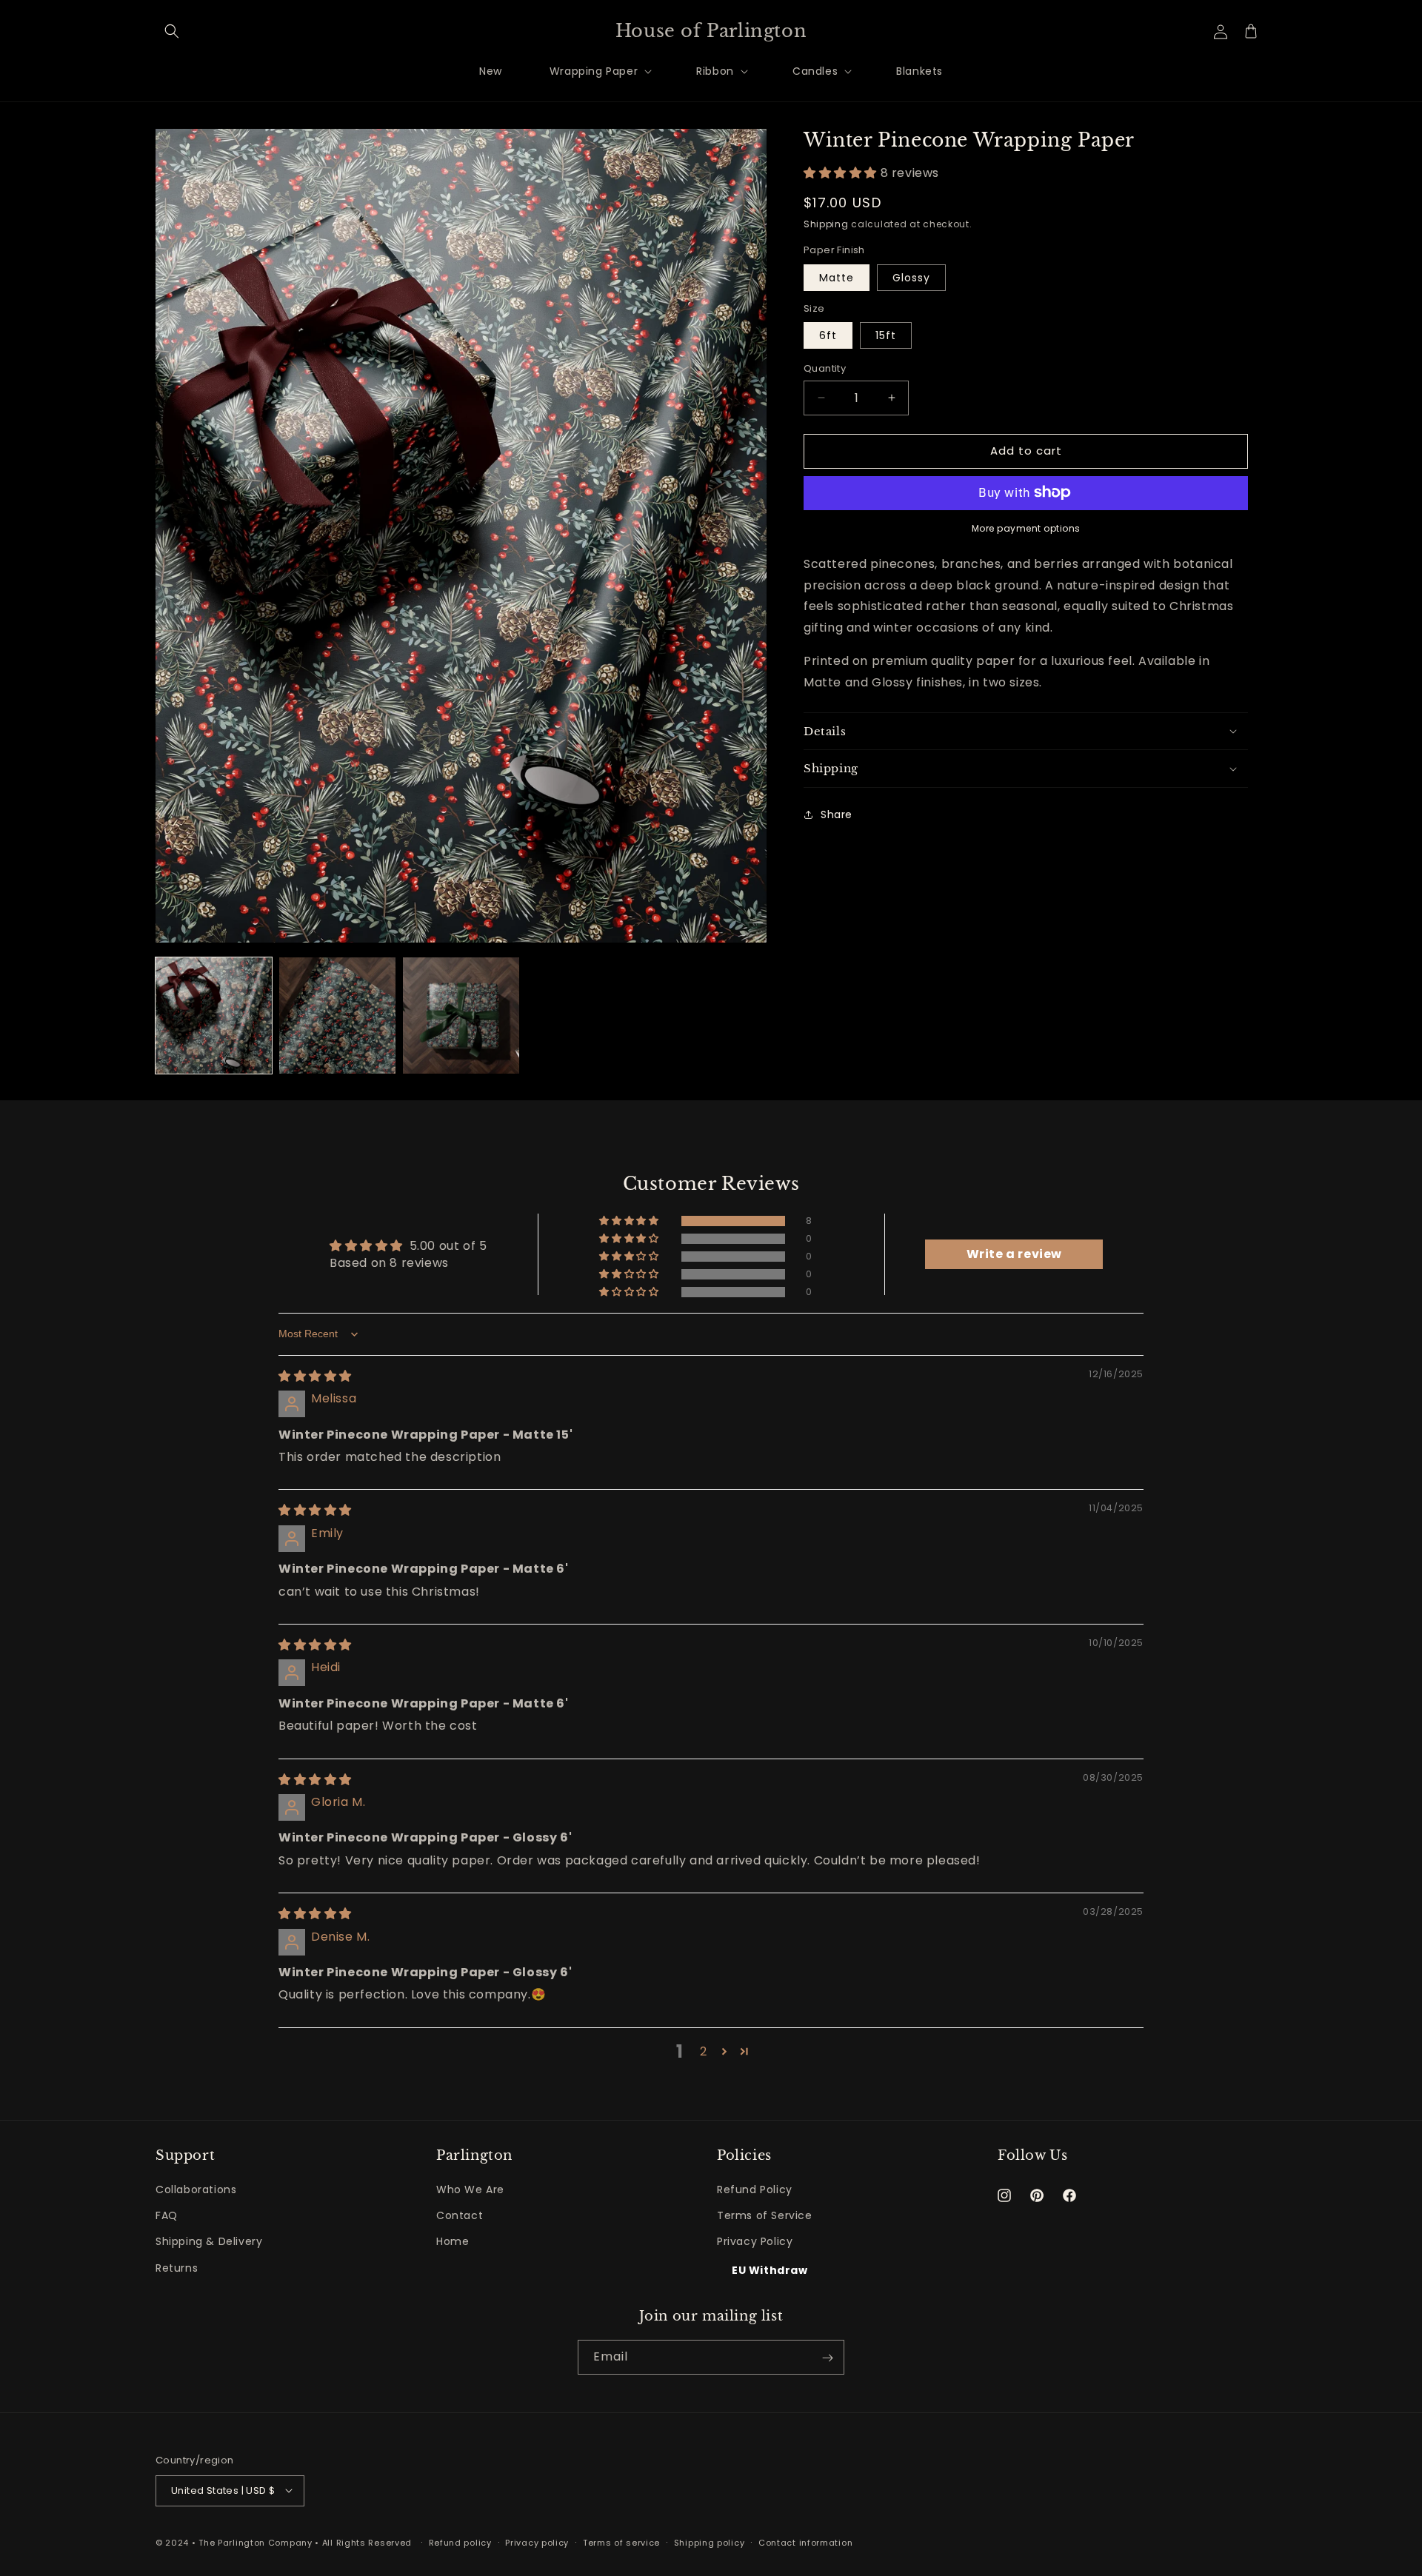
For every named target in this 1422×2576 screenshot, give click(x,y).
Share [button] (837, 814)
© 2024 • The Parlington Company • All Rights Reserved (285, 2542)
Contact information (805, 2542)
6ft (828, 335)
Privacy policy (537, 2542)
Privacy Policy (755, 2242)
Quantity (825, 368)
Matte (837, 277)
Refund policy (460, 2542)
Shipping (826, 224)
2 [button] (704, 2051)
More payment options (1026, 528)
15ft (886, 335)
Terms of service (621, 2542)
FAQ (167, 2216)
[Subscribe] (827, 2358)
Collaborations (196, 2189)
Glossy (911, 277)
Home (453, 2242)
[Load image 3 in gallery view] (461, 1016)
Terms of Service (765, 2216)
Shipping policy (710, 2542)
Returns (177, 2268)
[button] (172, 31)
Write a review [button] (1014, 1255)
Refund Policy (755, 2189)
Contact (460, 2216)
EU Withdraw (770, 2270)
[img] (315, 1376)
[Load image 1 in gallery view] (214, 1016)
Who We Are (470, 2189)
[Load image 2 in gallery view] (337, 1016)
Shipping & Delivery (209, 2242)
